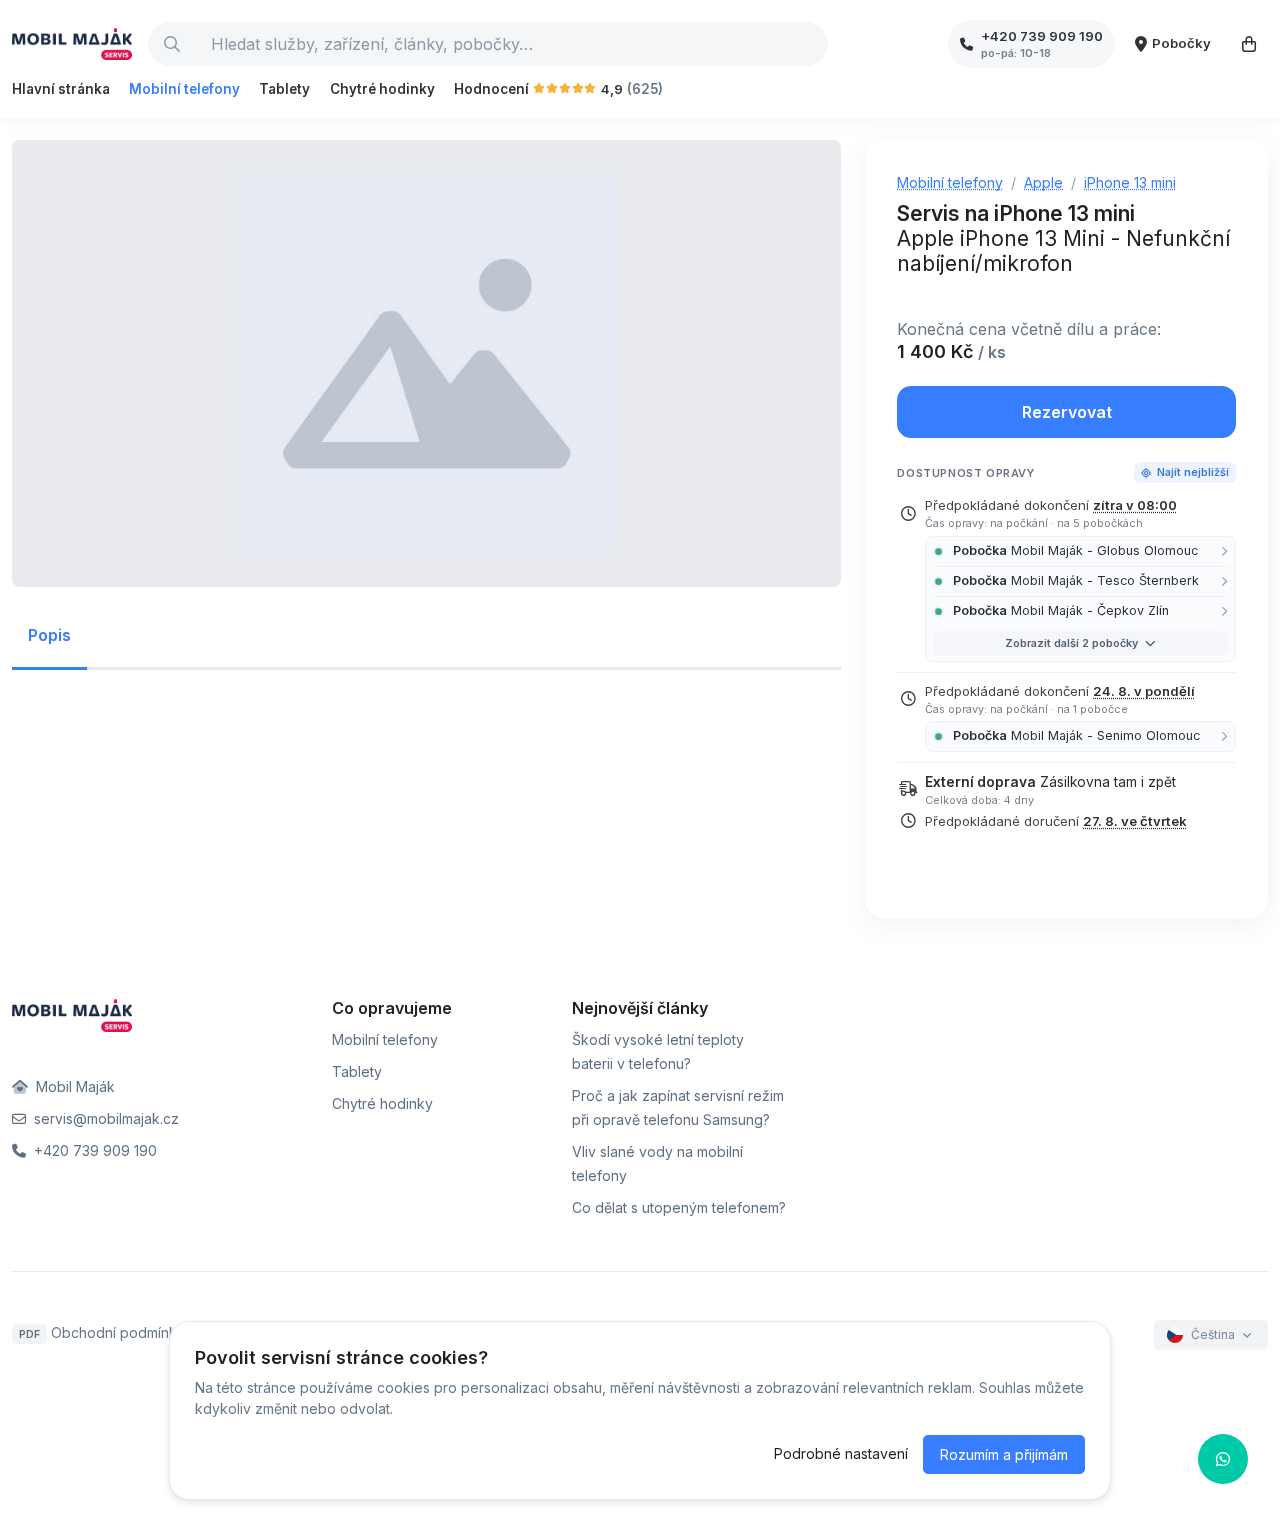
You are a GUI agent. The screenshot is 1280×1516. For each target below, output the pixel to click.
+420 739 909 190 (93, 1150)
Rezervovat (1067, 412)
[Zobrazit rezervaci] (1249, 44)
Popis (49, 635)
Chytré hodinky (382, 89)
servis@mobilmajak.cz (104, 1118)
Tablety (284, 89)
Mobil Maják (73, 1086)
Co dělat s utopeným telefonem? (679, 1207)
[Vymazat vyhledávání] (812, 44)
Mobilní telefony (184, 89)
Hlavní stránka (61, 89)
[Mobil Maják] (72, 44)
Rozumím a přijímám (1004, 1454)
